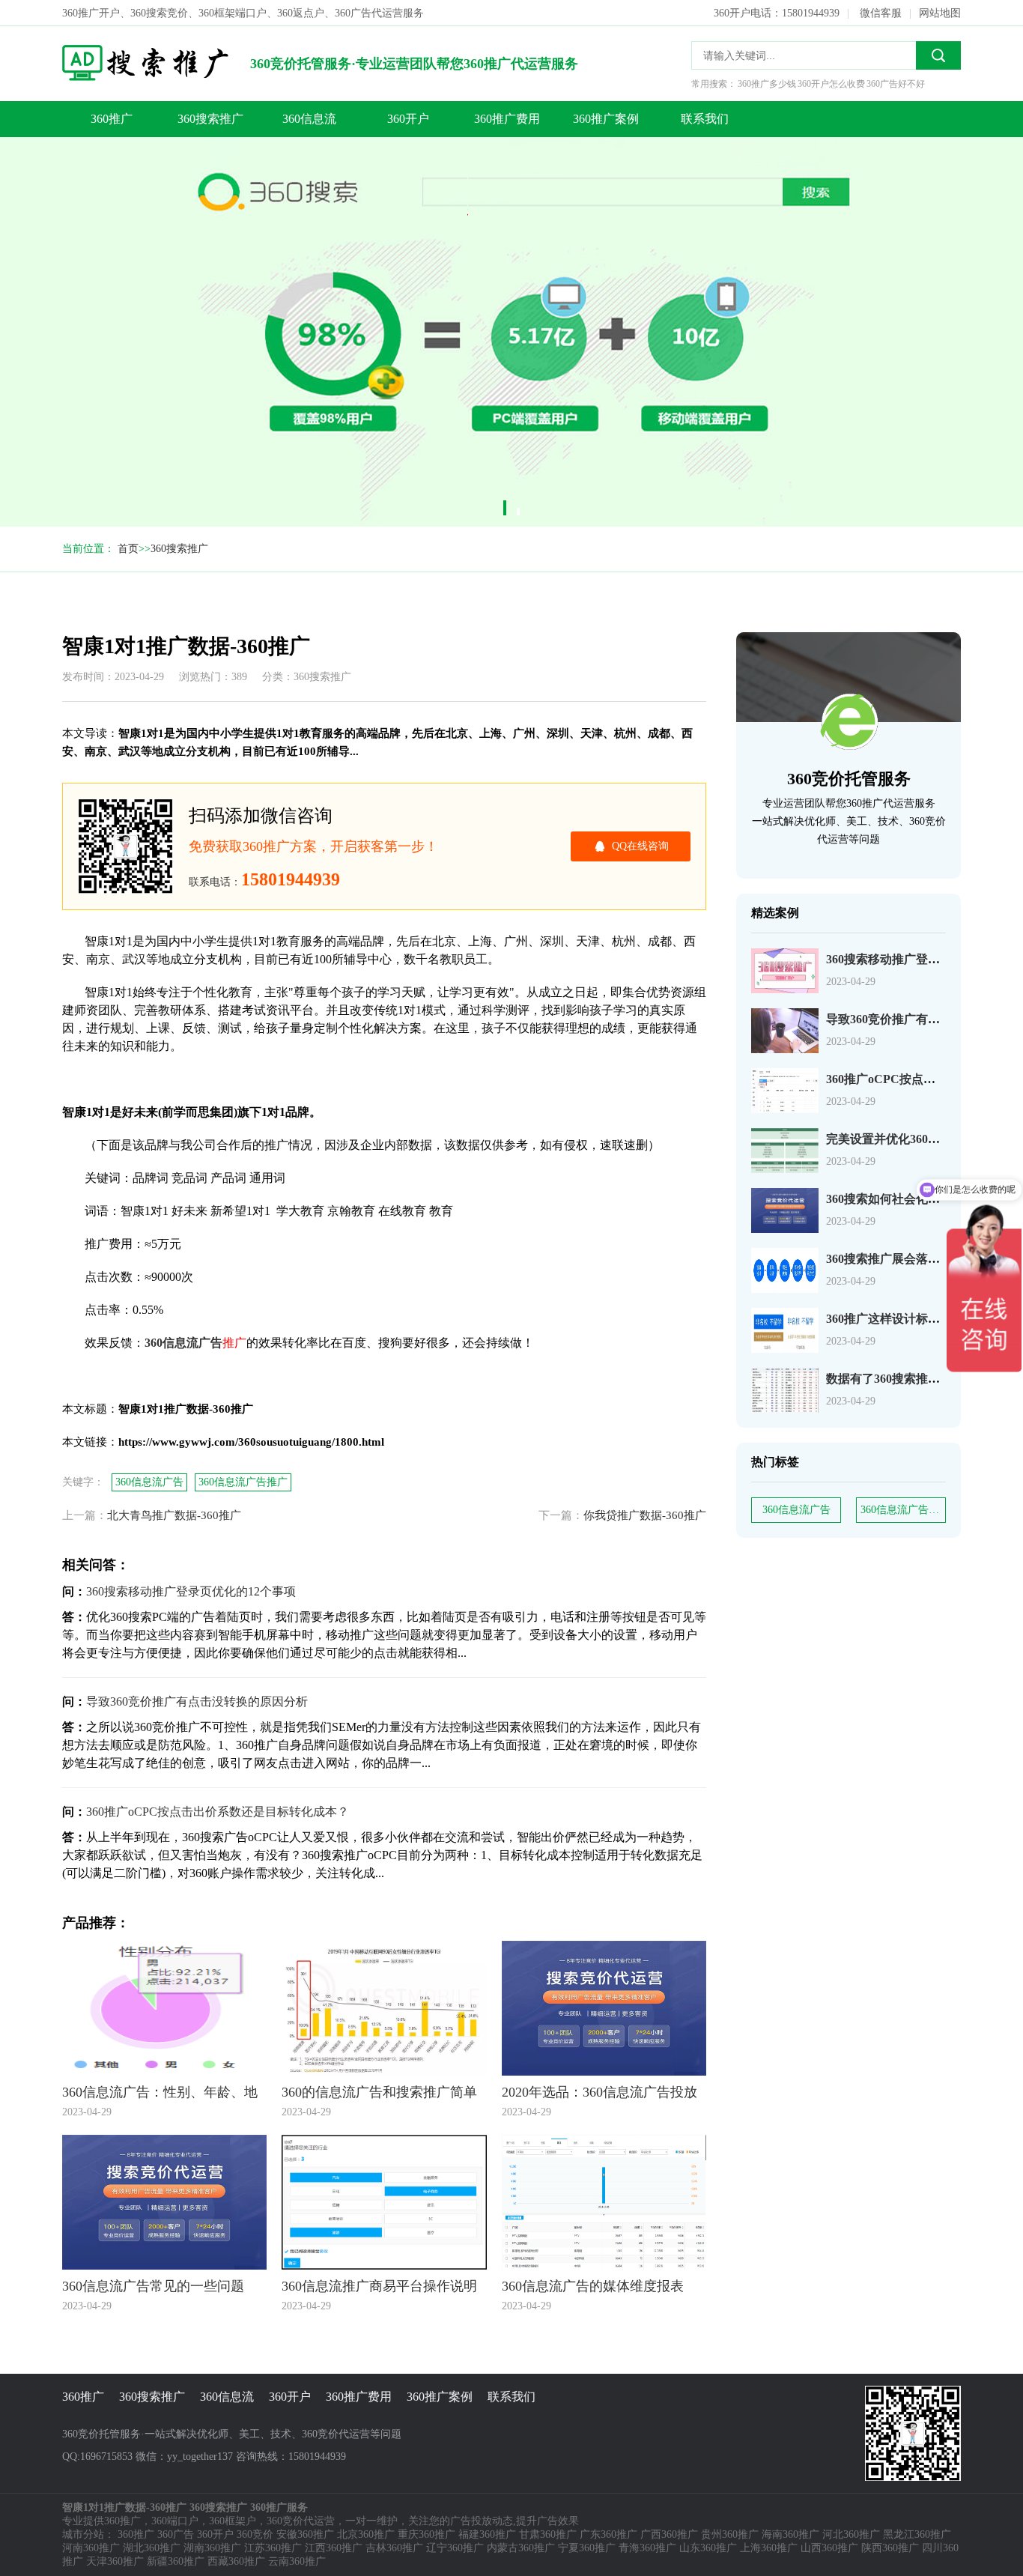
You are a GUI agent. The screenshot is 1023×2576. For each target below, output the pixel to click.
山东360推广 (708, 2548)
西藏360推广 (236, 2561)
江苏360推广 (273, 2548)
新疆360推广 (176, 2561)
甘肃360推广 (548, 2534)
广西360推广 (669, 2534)
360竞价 (255, 2534)
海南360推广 (790, 2534)
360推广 (112, 119)
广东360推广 (608, 2534)
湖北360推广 (152, 2548)
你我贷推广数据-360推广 (645, 1515)
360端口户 (175, 2521)
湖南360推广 (212, 2548)
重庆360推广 (426, 2534)
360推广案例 (606, 119)
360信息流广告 (796, 1510)
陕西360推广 (890, 2548)
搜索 (938, 55)
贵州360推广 (730, 2534)
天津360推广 (115, 2561)
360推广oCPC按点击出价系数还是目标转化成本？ (218, 1812)
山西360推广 (829, 2548)
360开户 (408, 119)
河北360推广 (851, 2534)
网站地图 (940, 13)
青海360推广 (647, 2548)
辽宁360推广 (455, 2548)
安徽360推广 (305, 2534)
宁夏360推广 (587, 2548)
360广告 (176, 2534)
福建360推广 (487, 2534)
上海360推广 (769, 2548)
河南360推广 (91, 2548)
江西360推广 (334, 2548)
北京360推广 (366, 2534)
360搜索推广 (210, 119)
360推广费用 (507, 119)
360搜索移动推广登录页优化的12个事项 (191, 1591)
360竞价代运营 (301, 2521)
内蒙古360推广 (521, 2548)
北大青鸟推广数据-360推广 (174, 1515)
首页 (128, 549)
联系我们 (705, 119)
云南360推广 (297, 2561)
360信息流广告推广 (903, 1510)
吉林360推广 (394, 2548)
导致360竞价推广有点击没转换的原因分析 (197, 1701)
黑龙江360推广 (917, 2534)
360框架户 (233, 2521)
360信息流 (309, 119)
